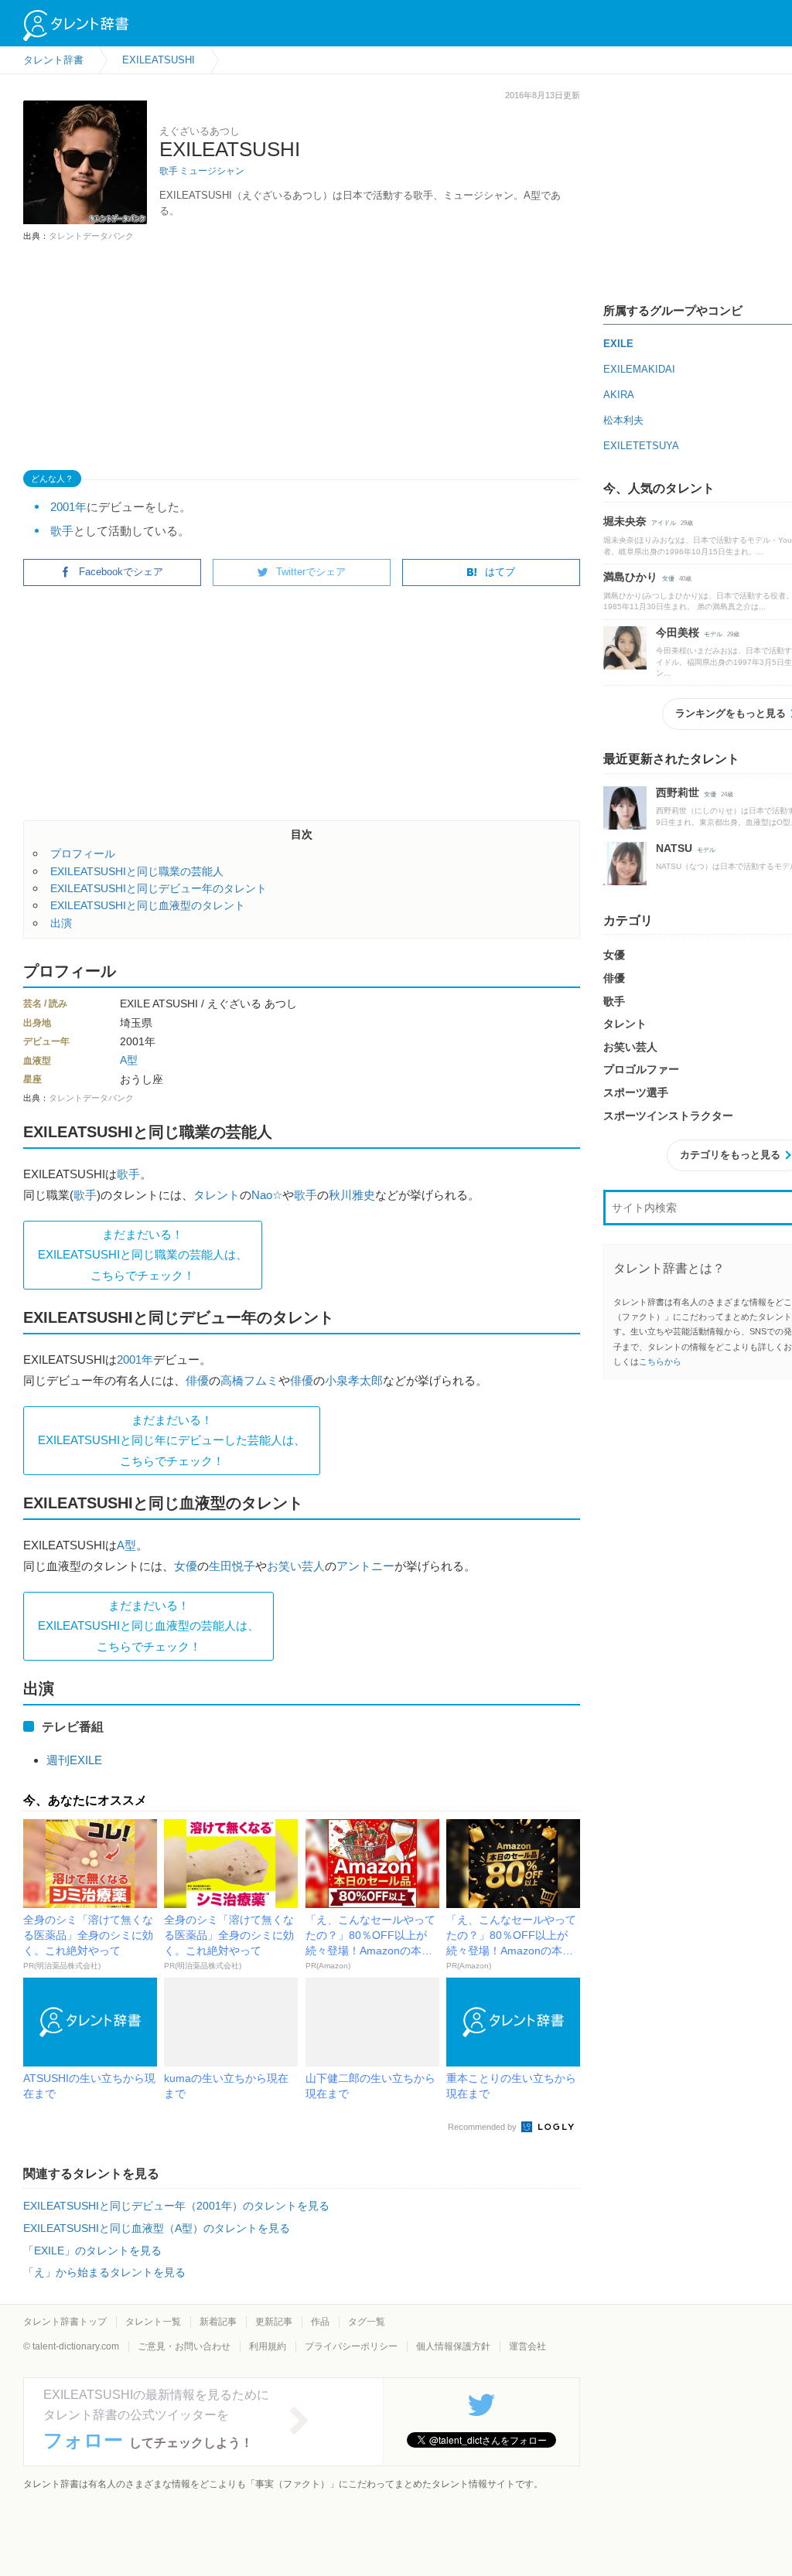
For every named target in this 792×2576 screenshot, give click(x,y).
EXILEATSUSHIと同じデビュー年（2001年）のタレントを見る (176, 2206)
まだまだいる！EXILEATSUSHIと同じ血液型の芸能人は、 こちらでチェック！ (148, 1626)
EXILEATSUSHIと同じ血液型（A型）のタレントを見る (157, 2228)
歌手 (169, 171)
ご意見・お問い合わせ (184, 2346)
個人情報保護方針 (453, 2346)
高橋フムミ (249, 1380)
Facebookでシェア (121, 572)
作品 (320, 2322)
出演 (61, 923)
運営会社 (527, 2346)
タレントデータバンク (91, 236)
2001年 (68, 507)
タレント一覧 (153, 2322)
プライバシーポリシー (351, 2346)
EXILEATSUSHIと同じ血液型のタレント (148, 905)
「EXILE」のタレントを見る (92, 2251)
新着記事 (218, 2322)
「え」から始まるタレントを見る (104, 2272)
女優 (186, 1566)
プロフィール (83, 854)
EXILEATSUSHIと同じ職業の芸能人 (137, 871)
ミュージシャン (212, 171)
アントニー (365, 1566)
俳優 (197, 1380)
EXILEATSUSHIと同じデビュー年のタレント (159, 888)
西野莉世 (678, 792)
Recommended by (483, 2127)
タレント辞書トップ (65, 2322)
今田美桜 (678, 632)
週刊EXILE (74, 1760)
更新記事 (274, 2322)
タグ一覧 (367, 2322)
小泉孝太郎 (354, 1380)
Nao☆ (267, 1195)
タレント (217, 1195)
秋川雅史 (352, 1195)
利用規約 (268, 2346)
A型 (129, 1060)
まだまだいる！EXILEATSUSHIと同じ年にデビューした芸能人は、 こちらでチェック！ (172, 1440)
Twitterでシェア (311, 572)
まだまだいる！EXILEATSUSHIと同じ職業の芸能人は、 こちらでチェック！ (143, 1255)
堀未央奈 (625, 521)
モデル (713, 634)
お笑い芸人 (296, 1566)
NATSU (674, 848)
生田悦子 (232, 1566)
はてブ (500, 572)
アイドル (664, 523)
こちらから (660, 1361)
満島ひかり (630, 577)
